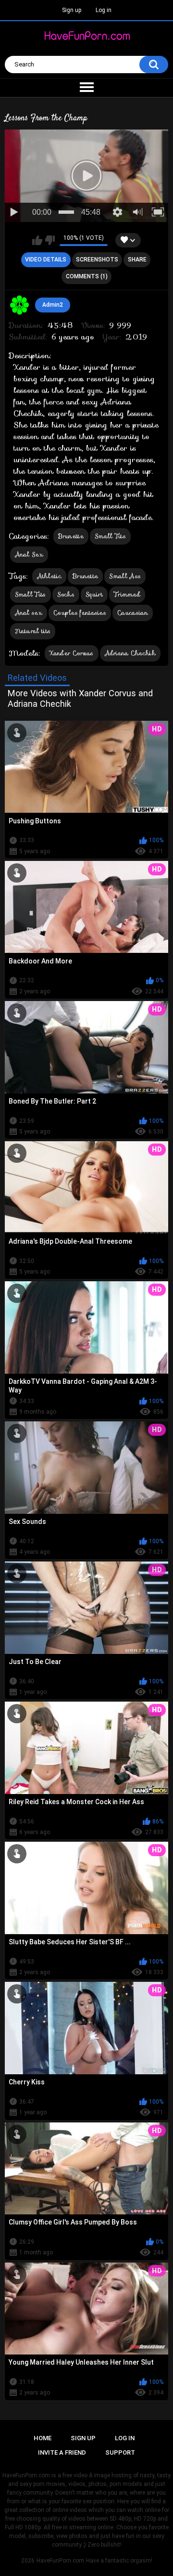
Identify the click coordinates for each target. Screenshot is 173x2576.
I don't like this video (50, 240)
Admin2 (53, 305)
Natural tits (33, 631)
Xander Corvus (72, 653)
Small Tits (110, 536)
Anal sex (29, 613)
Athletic (49, 576)
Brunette (71, 536)
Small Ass (125, 576)
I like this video (37, 240)
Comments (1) (87, 276)
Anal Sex (29, 554)
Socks (66, 594)
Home (43, 2438)
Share (137, 260)
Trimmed (127, 594)
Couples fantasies (80, 613)
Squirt (94, 594)
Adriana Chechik (130, 653)
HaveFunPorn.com (60, 2561)
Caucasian (133, 613)
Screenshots (97, 260)
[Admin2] (20, 305)
